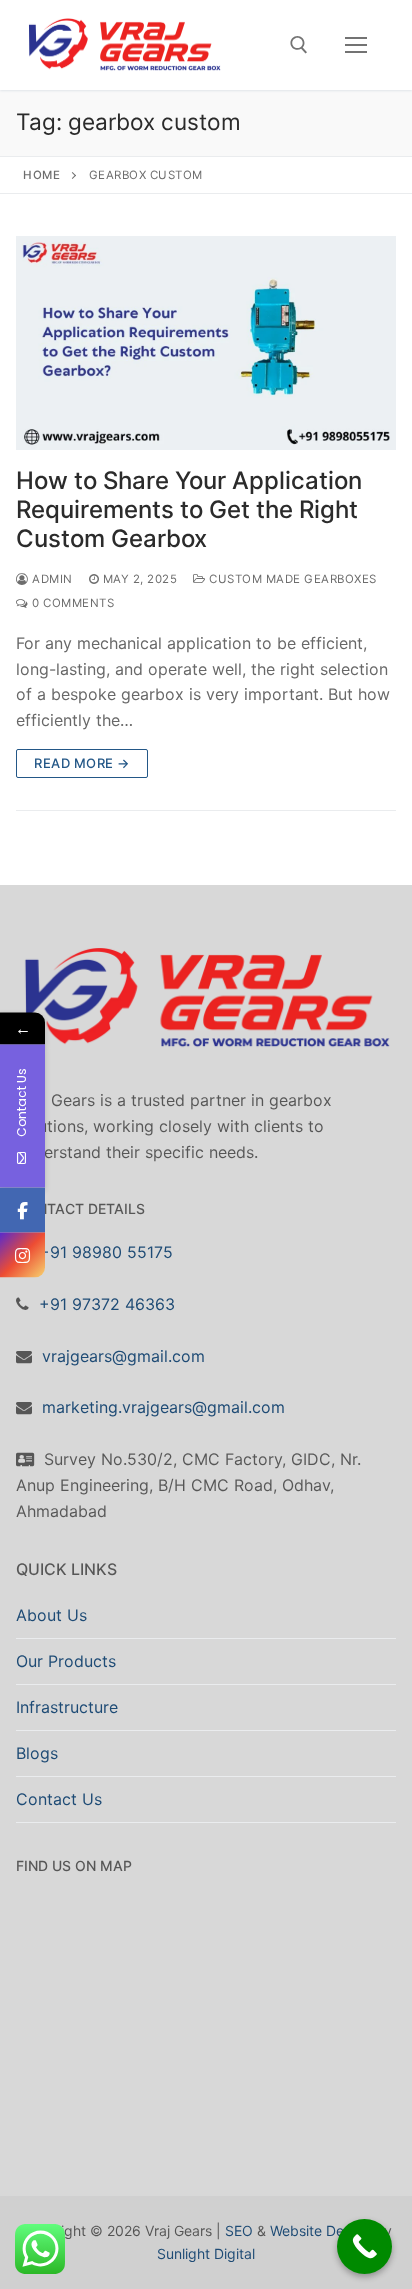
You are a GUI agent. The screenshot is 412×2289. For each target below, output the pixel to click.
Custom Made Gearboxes (291, 579)
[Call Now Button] (364, 2246)
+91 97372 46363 (107, 1304)
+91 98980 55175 (106, 1252)
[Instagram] (22, 1254)
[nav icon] (356, 45)
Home (41, 175)
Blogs (37, 1753)
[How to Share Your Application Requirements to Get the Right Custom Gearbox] (206, 343)
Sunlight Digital (206, 2253)
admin (51, 579)
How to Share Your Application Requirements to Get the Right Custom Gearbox (189, 509)
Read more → (82, 763)
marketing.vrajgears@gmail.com (163, 1407)
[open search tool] (299, 45)
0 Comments (71, 603)
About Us (51, 1615)
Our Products (66, 1661)
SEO (239, 2230)
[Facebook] (22, 1209)
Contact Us (59, 1799)
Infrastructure (67, 1707)
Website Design (320, 2230)
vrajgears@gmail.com (123, 1356)
